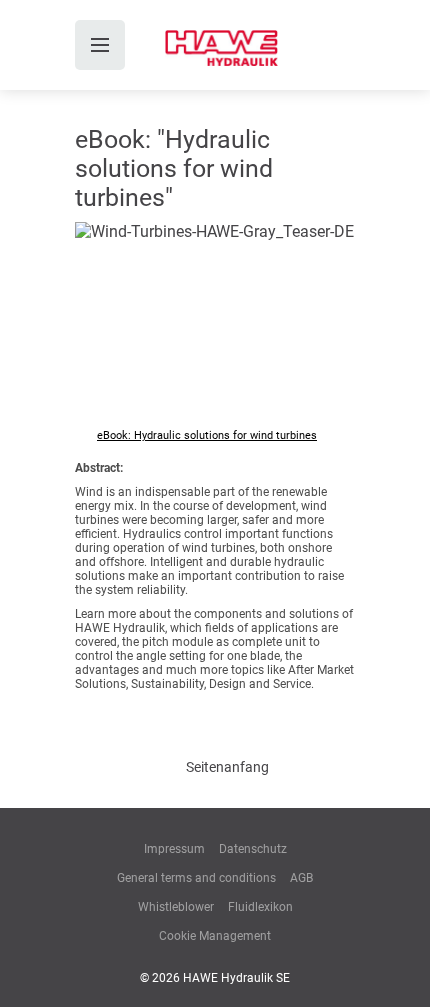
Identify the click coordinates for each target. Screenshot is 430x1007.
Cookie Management (215, 936)
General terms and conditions (196, 878)
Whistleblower (176, 907)
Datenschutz (253, 849)
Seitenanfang (227, 767)
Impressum (174, 849)
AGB (301, 878)
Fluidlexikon (260, 907)
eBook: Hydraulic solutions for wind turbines (207, 435)
